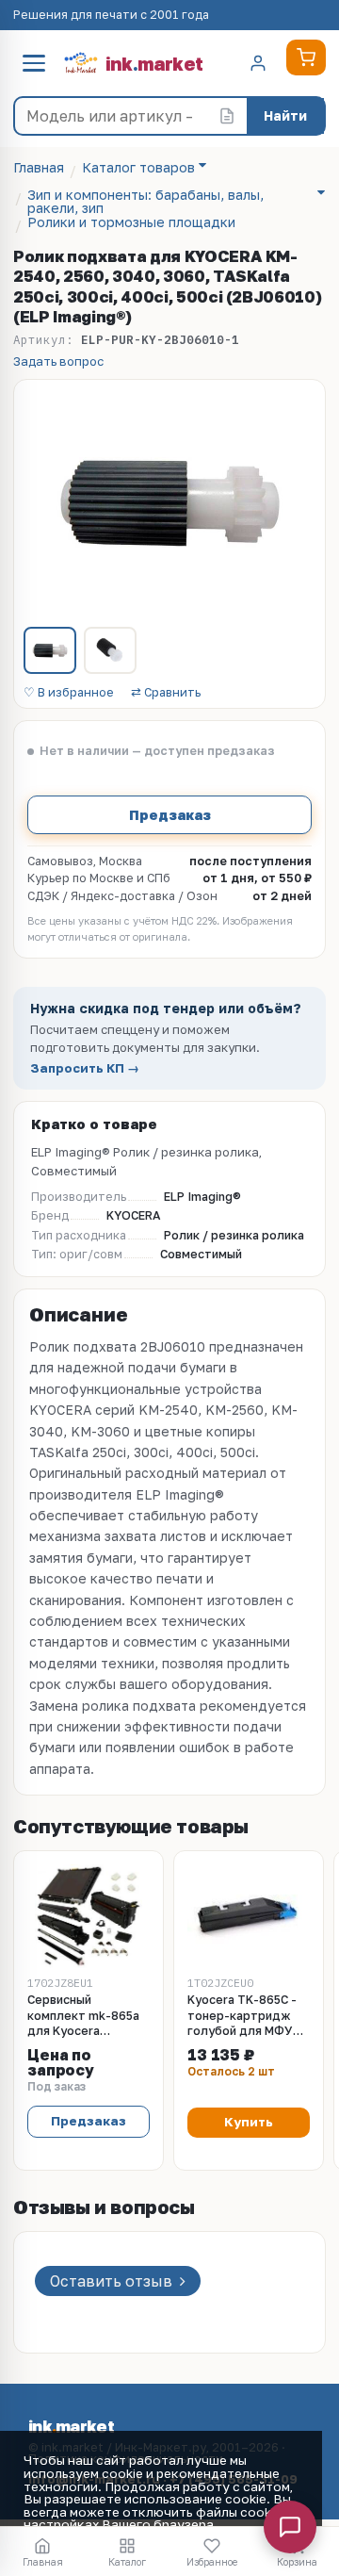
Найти (285, 115)
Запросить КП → (85, 1068)
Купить (249, 2122)
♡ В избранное (69, 693)
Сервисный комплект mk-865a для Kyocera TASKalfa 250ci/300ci (83, 2017)
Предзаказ (170, 814)
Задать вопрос (58, 361)
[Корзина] (306, 57)
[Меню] (34, 63)
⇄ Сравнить (166, 693)
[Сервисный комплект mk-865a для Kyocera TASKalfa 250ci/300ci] (89, 1916)
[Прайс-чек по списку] (227, 116)
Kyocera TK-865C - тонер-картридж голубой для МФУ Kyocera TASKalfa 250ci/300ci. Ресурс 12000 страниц (246, 2017)
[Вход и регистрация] (258, 63)
